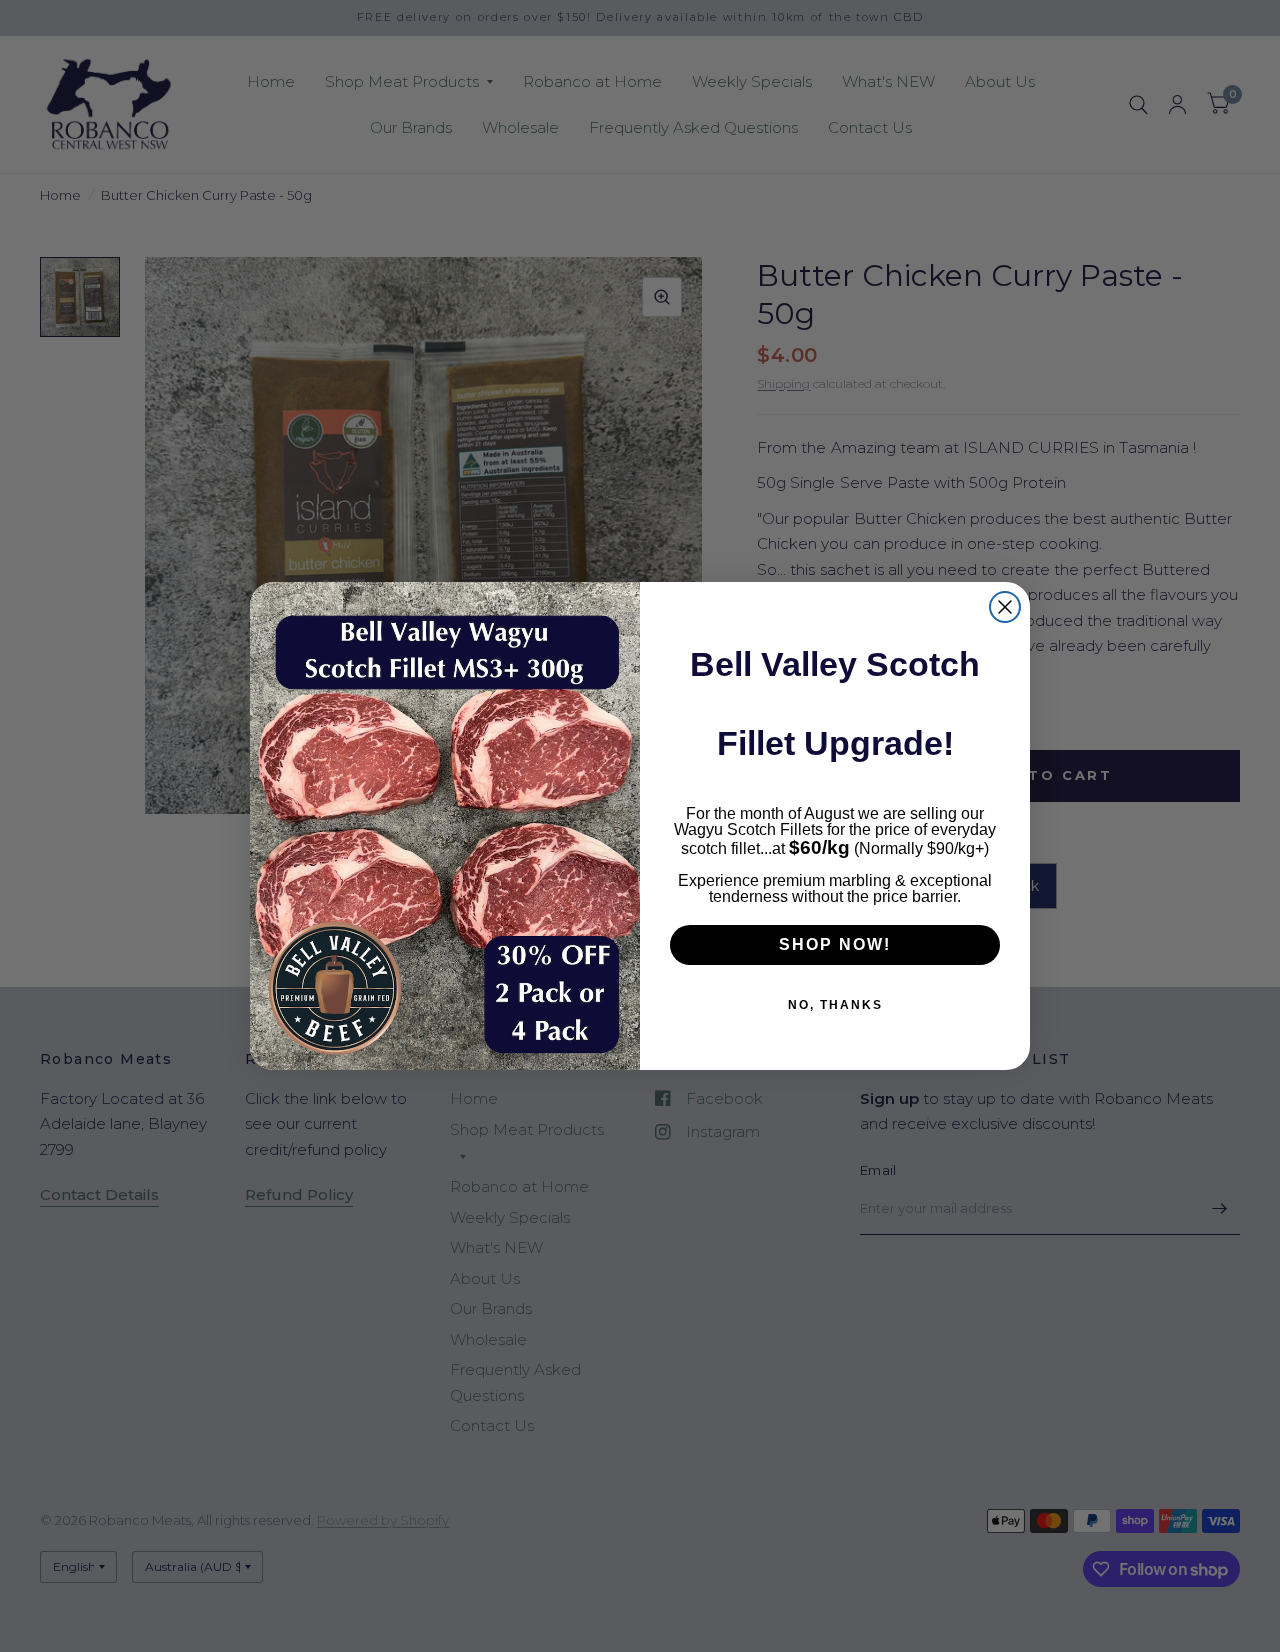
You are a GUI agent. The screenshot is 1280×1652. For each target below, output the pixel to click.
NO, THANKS (835, 1005)
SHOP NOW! (835, 944)
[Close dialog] (1005, 607)
